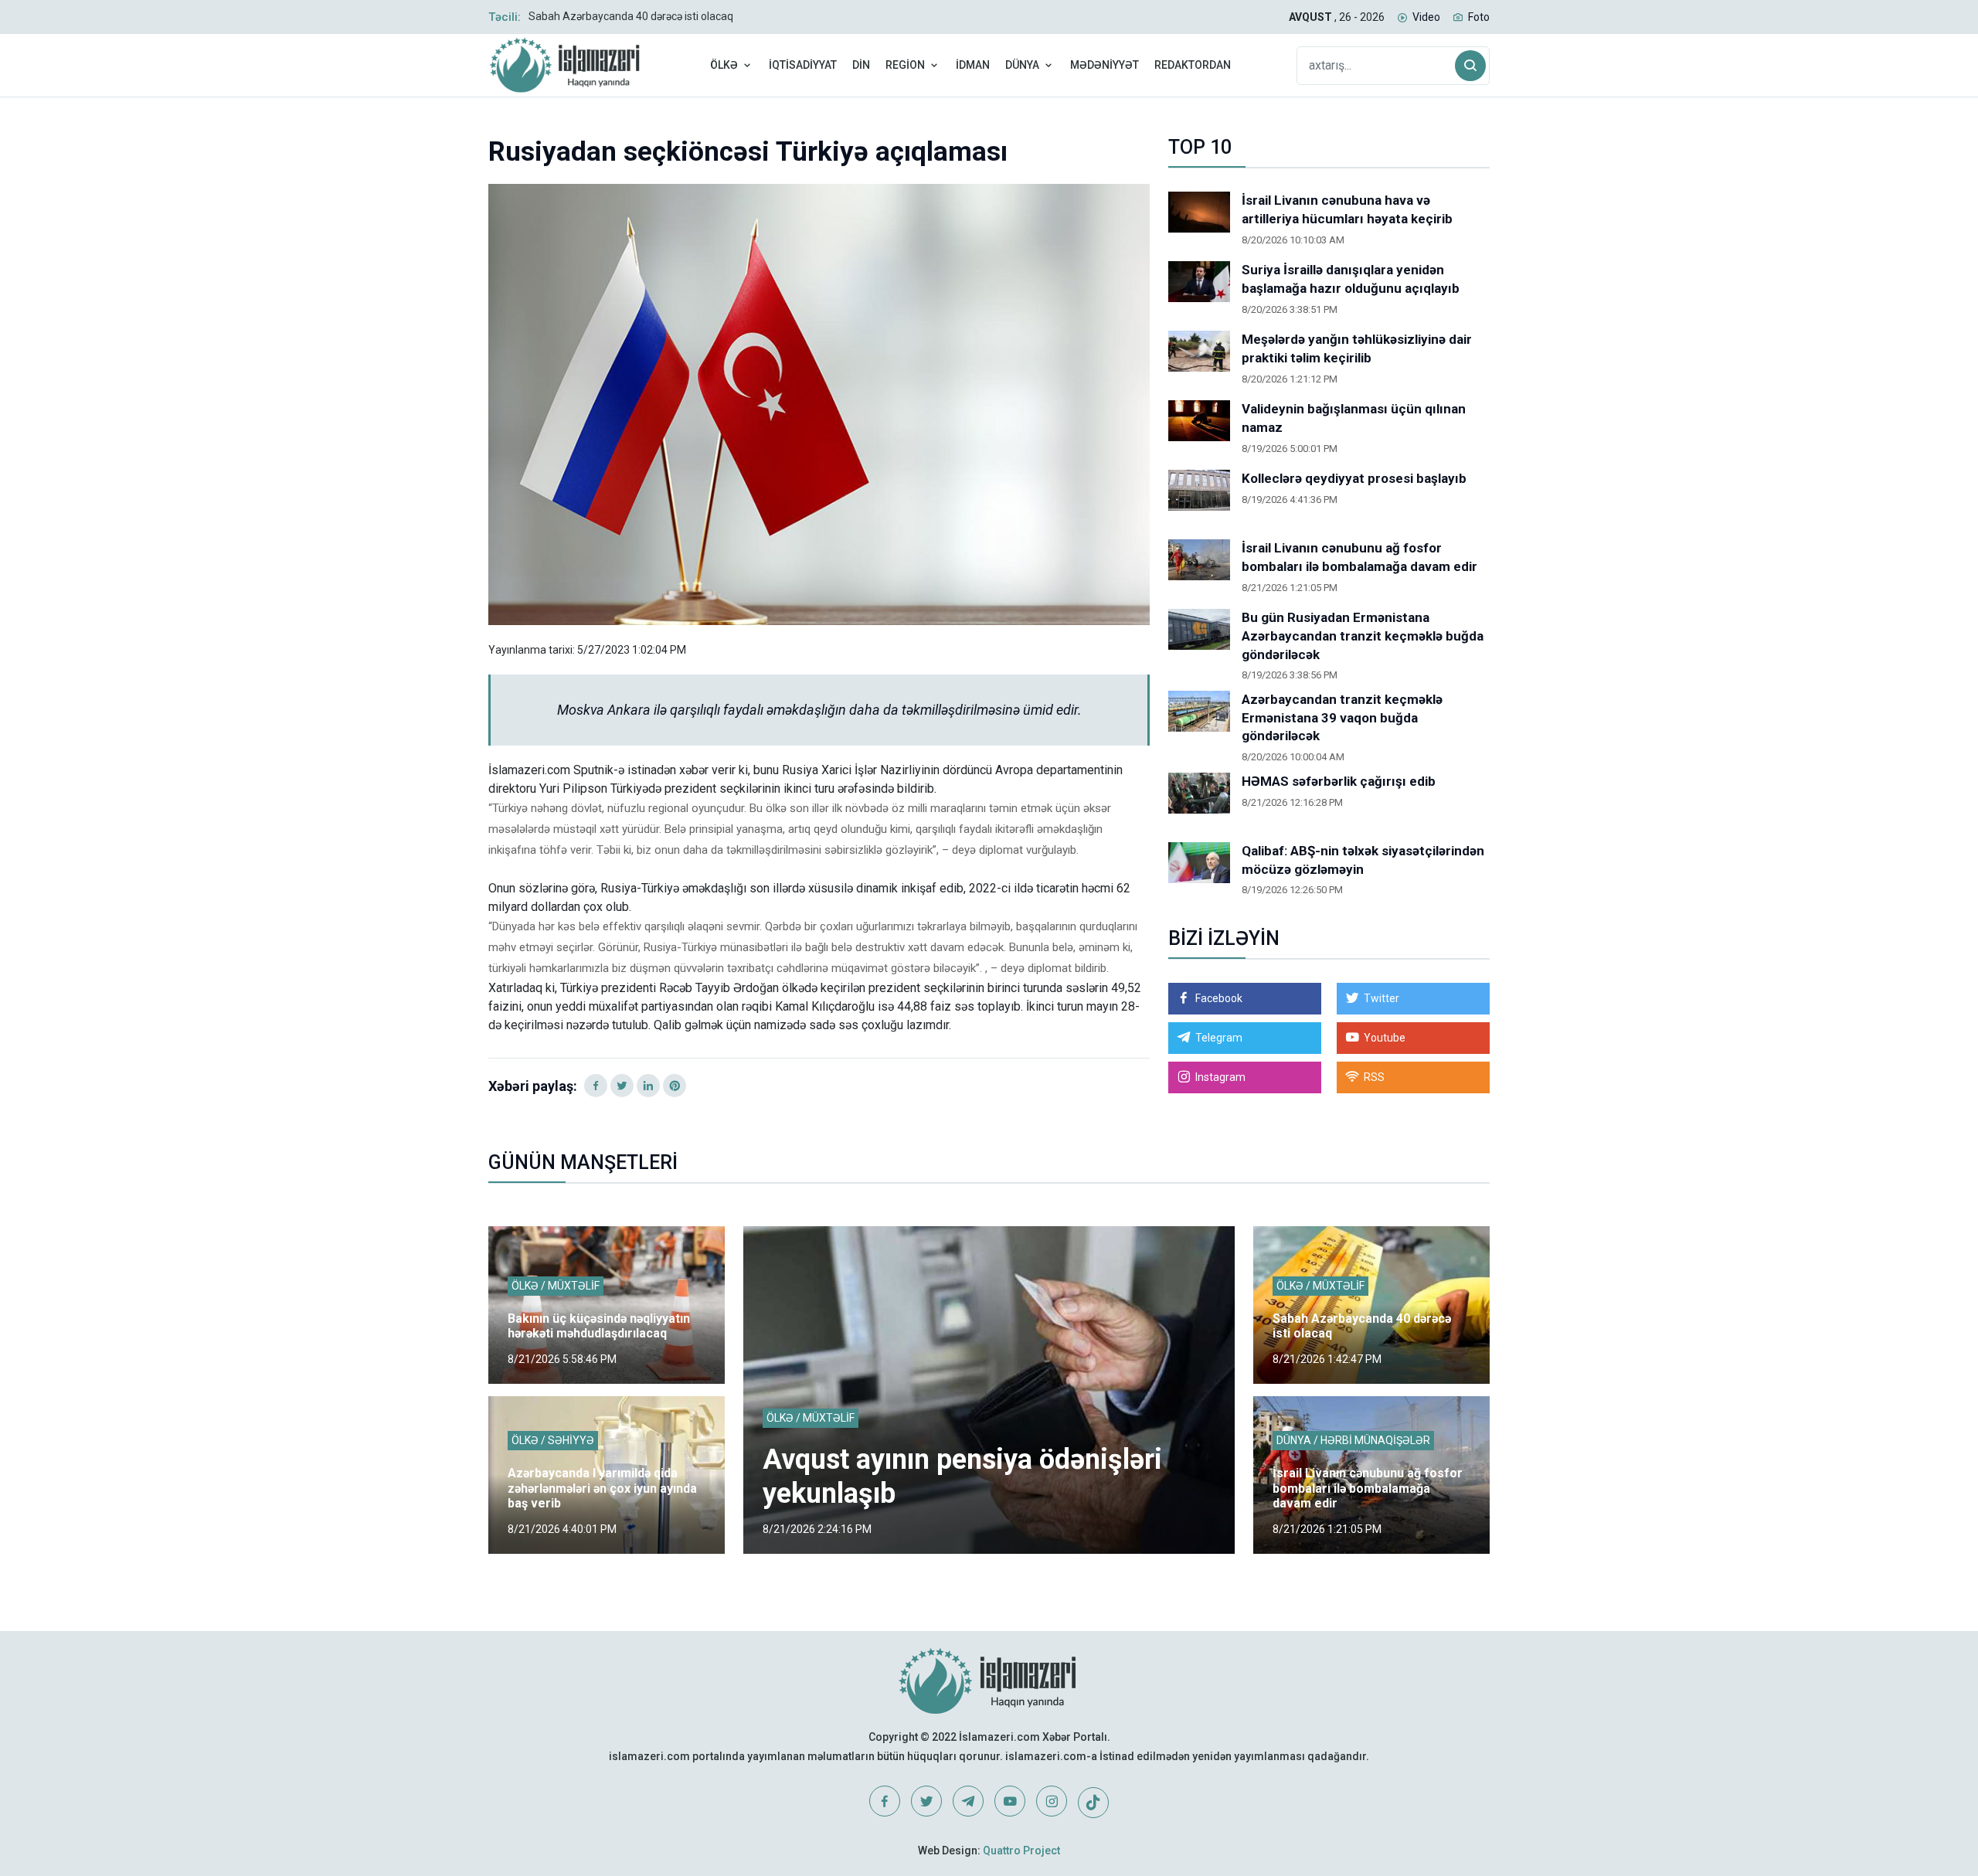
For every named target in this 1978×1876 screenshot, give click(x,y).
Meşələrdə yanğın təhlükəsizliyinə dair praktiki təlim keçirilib (1357, 348)
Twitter (1382, 998)
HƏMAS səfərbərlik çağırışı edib (1339, 781)
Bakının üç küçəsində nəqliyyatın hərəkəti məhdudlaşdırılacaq (599, 1326)
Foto (1479, 17)
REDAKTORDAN (1193, 65)
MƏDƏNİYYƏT (1105, 65)
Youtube (1385, 1038)
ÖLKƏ (724, 65)
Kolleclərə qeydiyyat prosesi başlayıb (1354, 478)
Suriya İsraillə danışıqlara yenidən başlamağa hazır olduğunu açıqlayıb (1351, 279)
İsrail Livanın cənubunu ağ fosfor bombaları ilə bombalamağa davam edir (1359, 557)
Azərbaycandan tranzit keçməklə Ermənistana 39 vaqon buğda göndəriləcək (1342, 718)
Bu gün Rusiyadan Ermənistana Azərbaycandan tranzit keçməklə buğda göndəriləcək (1363, 636)
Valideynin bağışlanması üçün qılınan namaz (1354, 418)
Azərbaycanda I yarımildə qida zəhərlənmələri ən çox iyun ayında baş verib (602, 1488)
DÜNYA (1022, 65)
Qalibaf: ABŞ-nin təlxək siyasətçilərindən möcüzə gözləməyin (1363, 860)
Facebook (1219, 998)
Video (1426, 17)
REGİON (905, 65)
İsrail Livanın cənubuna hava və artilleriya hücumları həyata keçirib (1347, 209)
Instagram (1220, 1077)
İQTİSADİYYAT (803, 65)
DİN (861, 65)
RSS (1374, 1077)
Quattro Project (1021, 1851)
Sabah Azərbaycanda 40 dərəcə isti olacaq (631, 16)
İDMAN (973, 65)
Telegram (1219, 1038)
